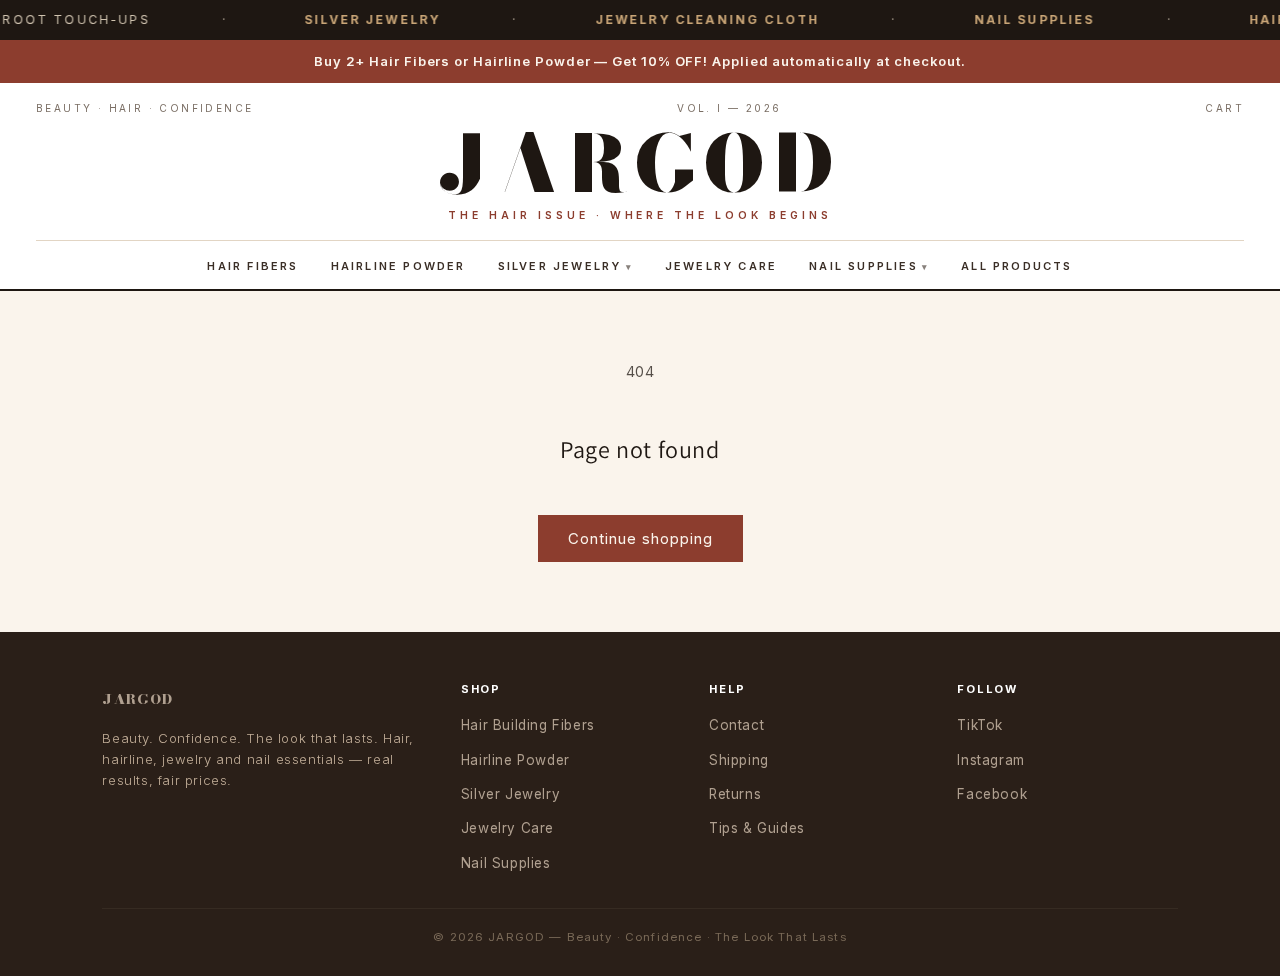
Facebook (992, 794)
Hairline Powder (398, 266)
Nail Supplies (863, 266)
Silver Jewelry (560, 266)
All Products (1016, 266)
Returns (735, 794)
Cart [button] (1224, 108)
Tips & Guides (757, 828)
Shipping (739, 760)
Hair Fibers (252, 266)
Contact (736, 725)
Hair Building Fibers (528, 725)
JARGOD (137, 699)
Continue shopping (640, 538)
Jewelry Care (721, 266)
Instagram (990, 760)
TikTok (980, 725)
